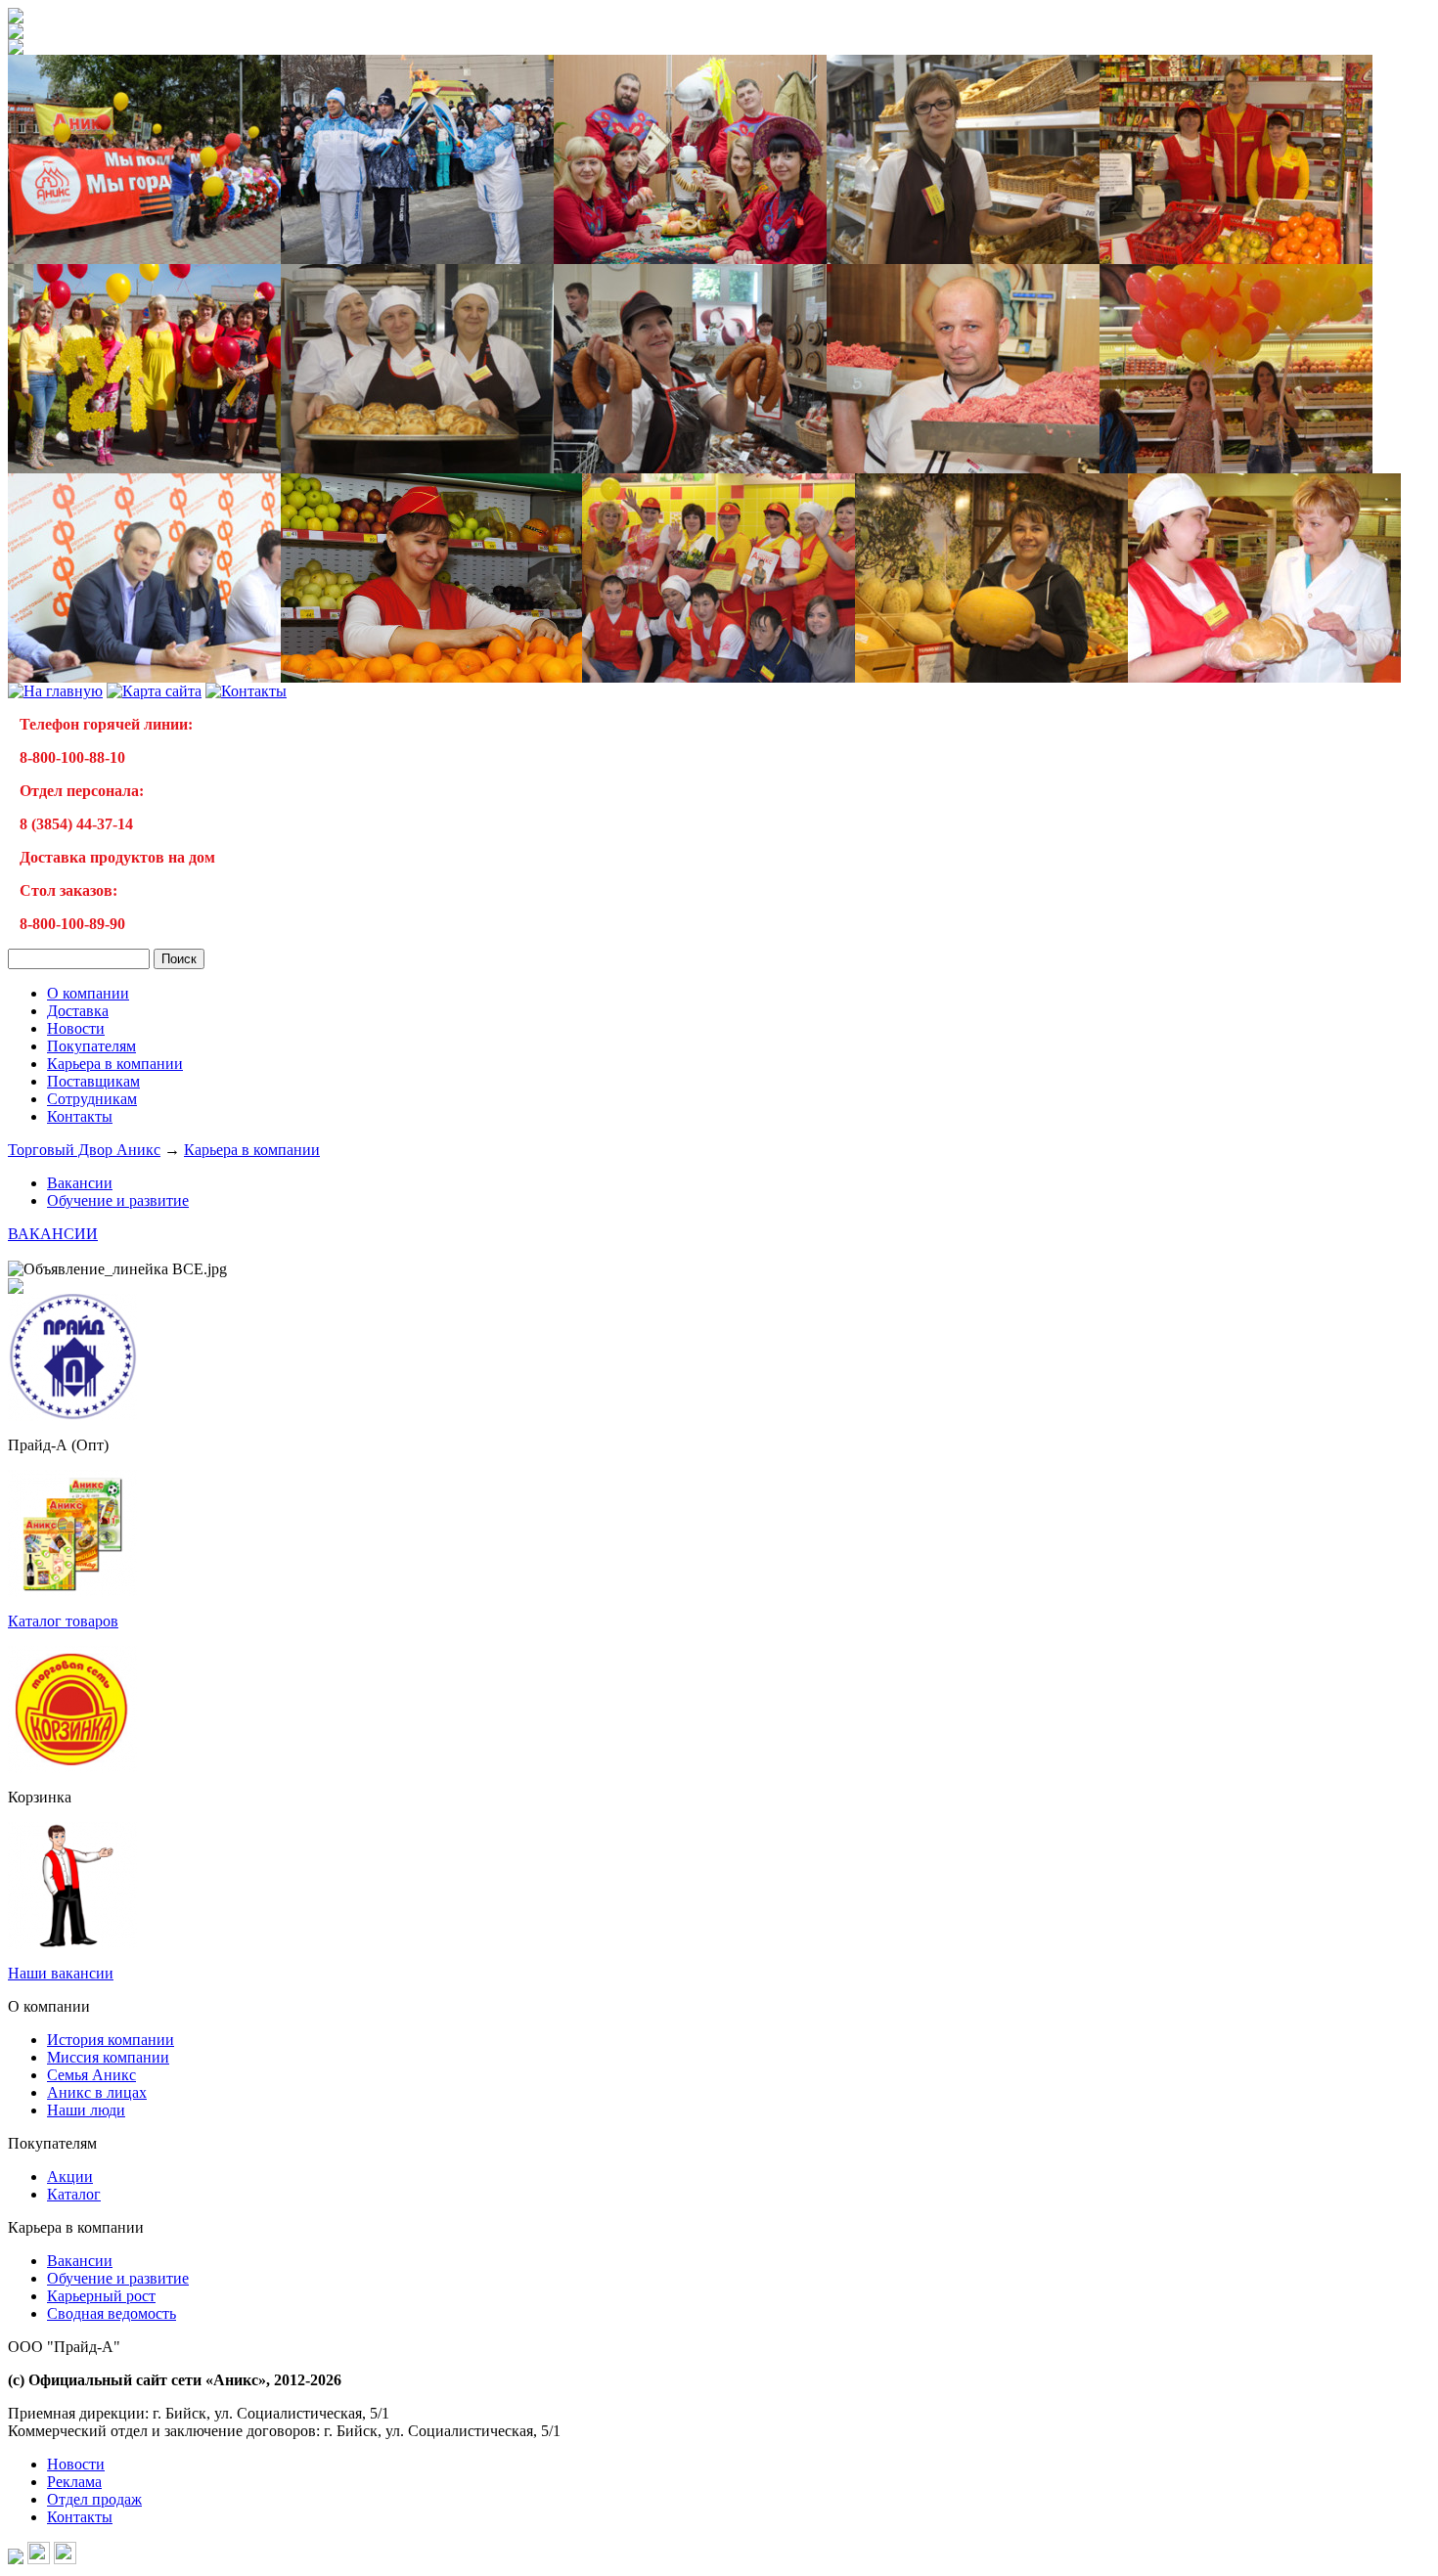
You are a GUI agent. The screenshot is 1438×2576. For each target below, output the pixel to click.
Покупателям (91, 1046)
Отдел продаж (94, 2499)
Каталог (74, 2194)
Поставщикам (93, 1081)
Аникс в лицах (97, 2092)
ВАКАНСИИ (53, 1234)
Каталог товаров (63, 1621)
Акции (70, 2176)
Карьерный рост (101, 2296)
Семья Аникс (91, 2075)
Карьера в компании (115, 1064)
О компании (88, 993)
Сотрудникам (92, 1099)
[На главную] (16, 18)
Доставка (78, 1011)
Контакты (80, 1116)
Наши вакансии (61, 1973)
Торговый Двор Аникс (84, 1150)
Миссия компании (108, 2057)
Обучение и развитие (118, 1200)
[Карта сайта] (154, 691)
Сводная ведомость (112, 2313)
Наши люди (86, 2110)
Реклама (74, 2482)
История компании (111, 2040)
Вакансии (80, 1183)
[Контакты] (246, 691)
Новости (76, 1028)
